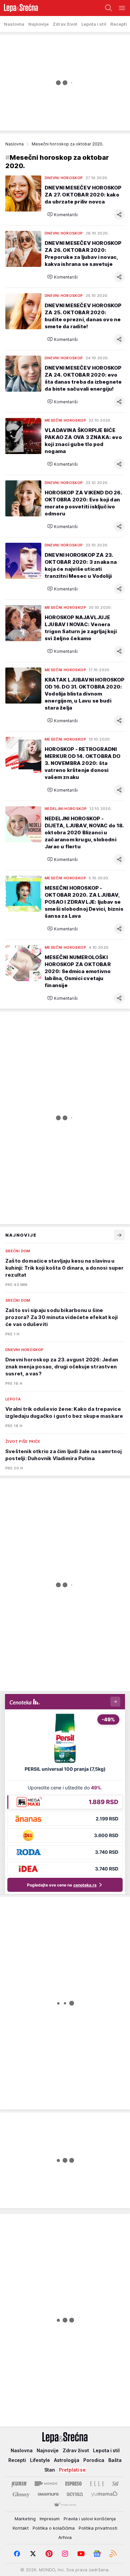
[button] (62, 214)
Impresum (50, 2519)
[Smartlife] (48, 2494)
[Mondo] (46, 2484)
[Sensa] (75, 2494)
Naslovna (14, 144)
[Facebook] (17, 2554)
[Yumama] (104, 2494)
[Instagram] (65, 2554)
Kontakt (21, 2528)
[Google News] (97, 2554)
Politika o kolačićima (54, 2528)
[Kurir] (19, 2484)
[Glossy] (21, 2494)
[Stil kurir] (115, 2484)
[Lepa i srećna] (19, 8)
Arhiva (65, 2537)
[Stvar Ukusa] (65, 2505)
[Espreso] (73, 2484)
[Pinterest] (49, 2554)
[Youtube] (81, 2554)
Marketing (25, 2519)
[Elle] (97, 2484)
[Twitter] (33, 2554)
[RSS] (113, 2554)
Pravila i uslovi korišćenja (90, 2519)
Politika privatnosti (98, 2528)
